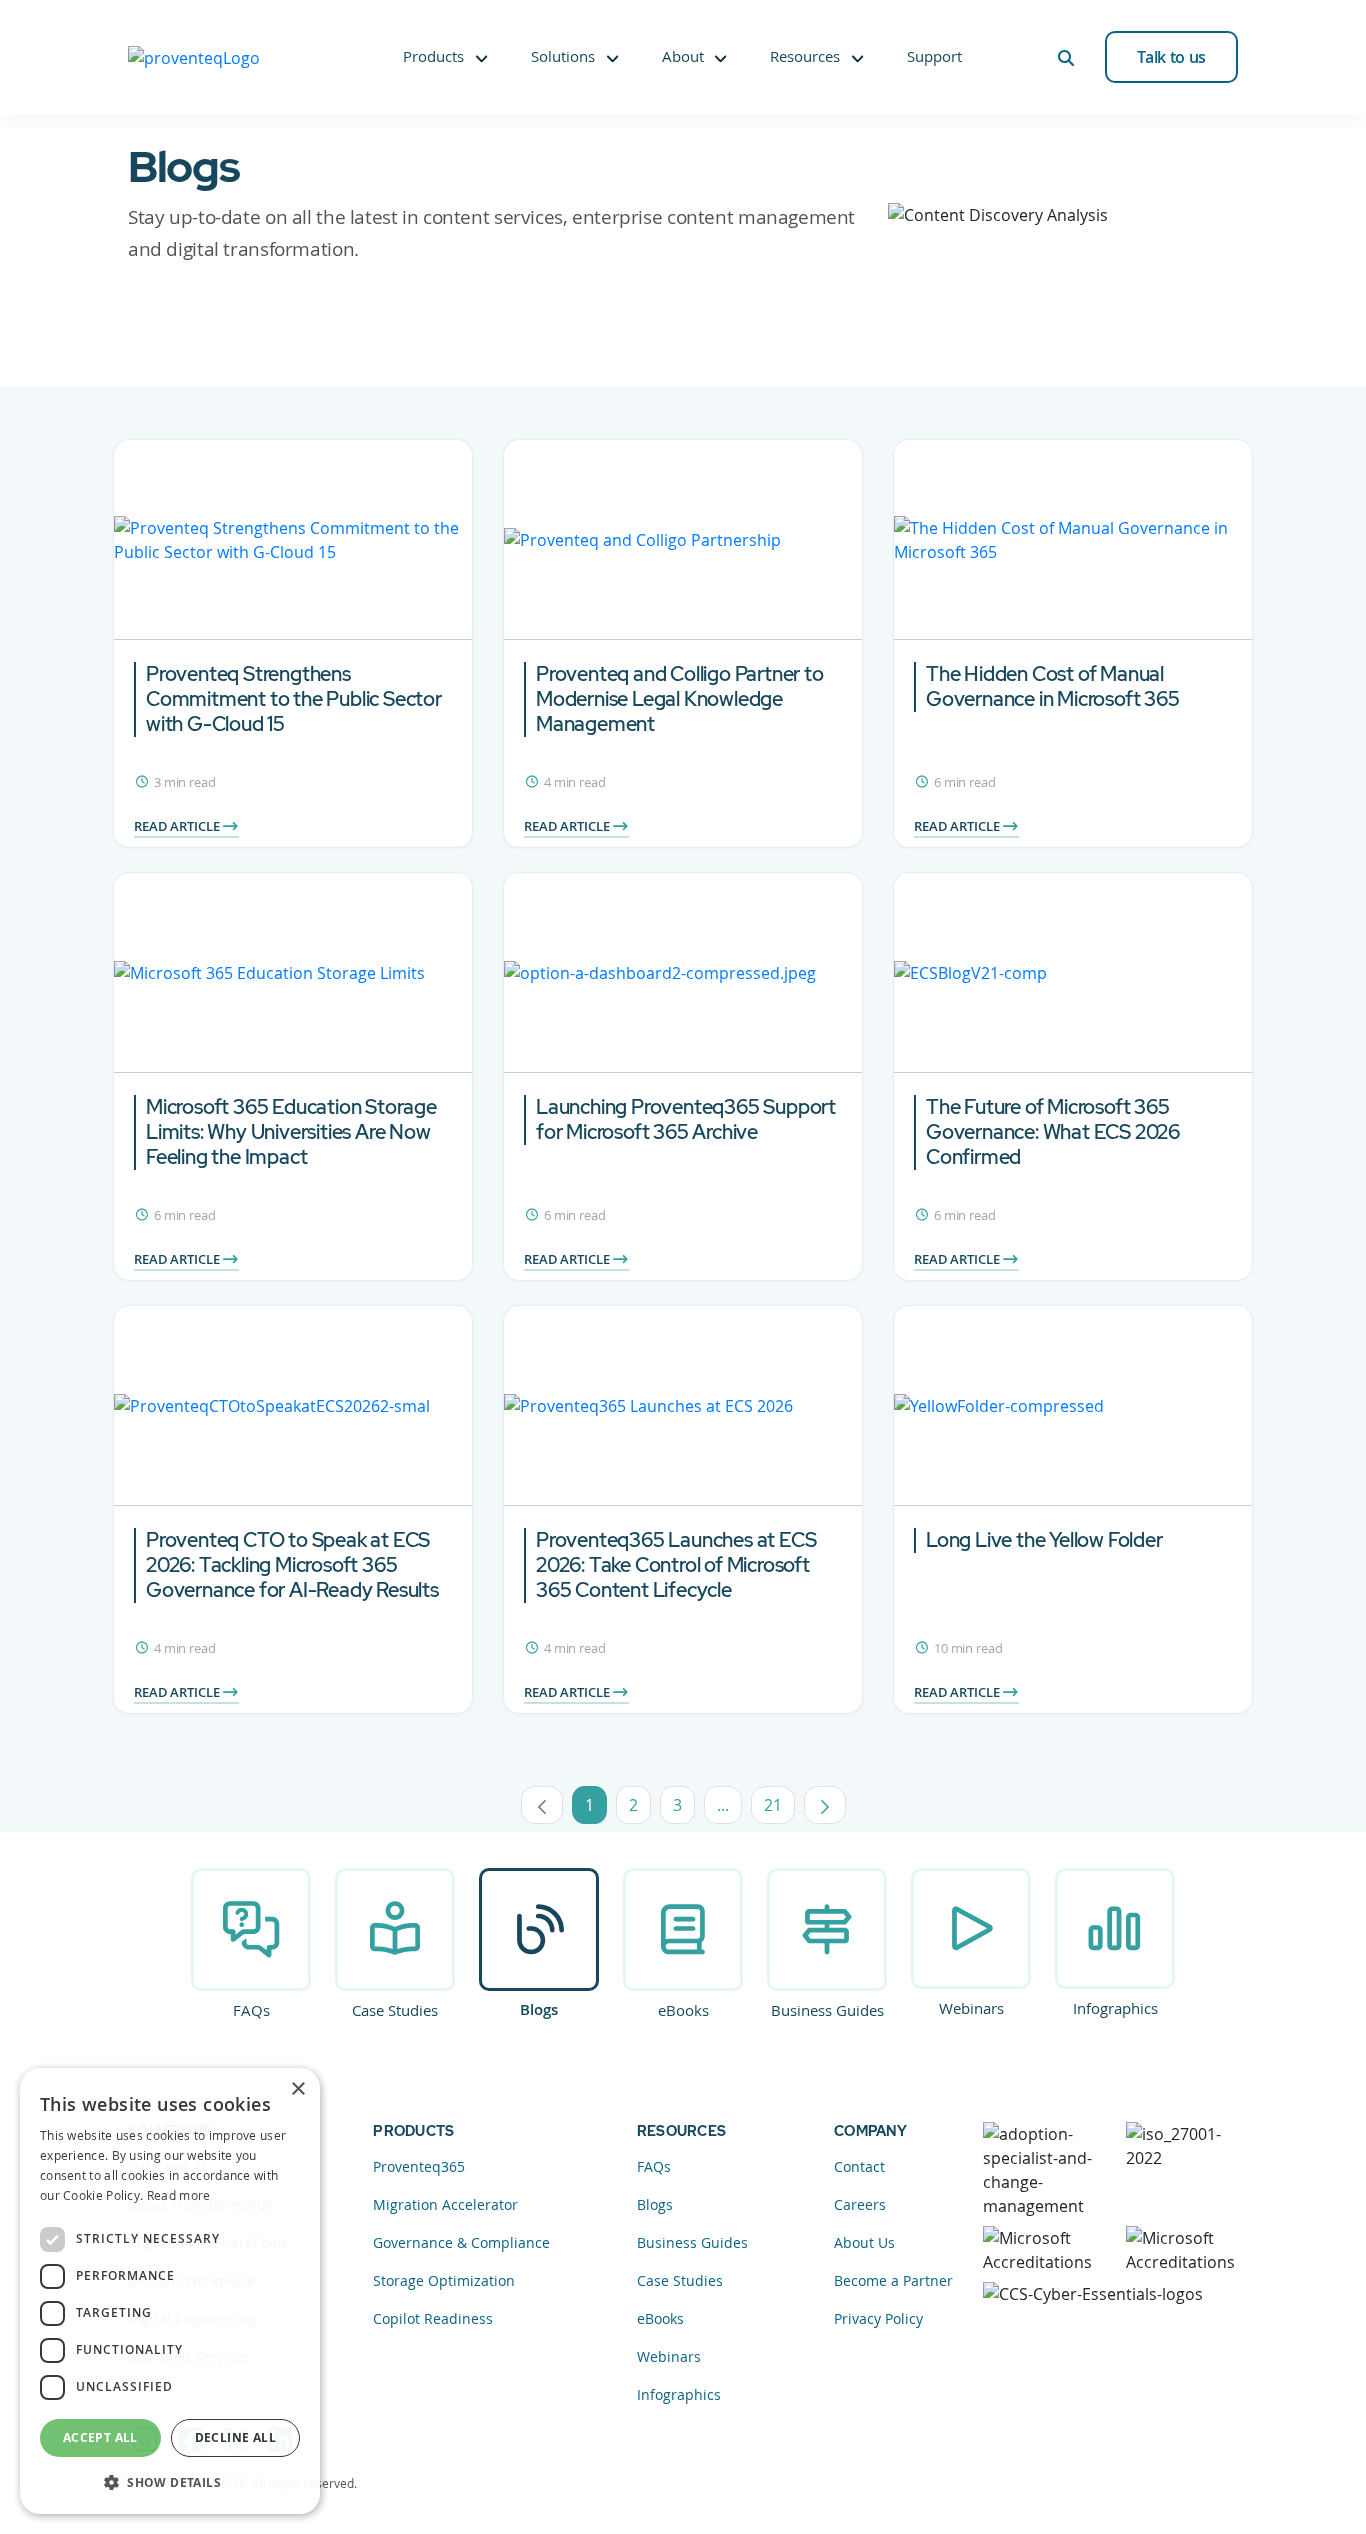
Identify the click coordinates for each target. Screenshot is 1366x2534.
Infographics (1115, 2008)
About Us (864, 2242)
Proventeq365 (419, 2166)
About (683, 56)
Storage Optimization (444, 2280)
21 (779, 1809)
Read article (178, 826)
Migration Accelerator (445, 2204)
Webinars (971, 2008)
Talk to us (1171, 57)
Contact (859, 2166)
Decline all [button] (235, 2437)
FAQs (251, 2010)
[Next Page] (825, 1805)
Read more (179, 2195)
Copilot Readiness (433, 2318)
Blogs (539, 2009)
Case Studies (395, 2010)
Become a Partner (893, 2280)
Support (934, 56)
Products (433, 56)
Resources (805, 56)
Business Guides (827, 2010)
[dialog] (170, 2291)
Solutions (563, 56)
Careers (860, 2204)
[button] (170, 2482)
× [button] (297, 2089)
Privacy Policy (878, 2318)
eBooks (683, 2010)
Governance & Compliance (461, 2242)
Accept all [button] (100, 2437)
